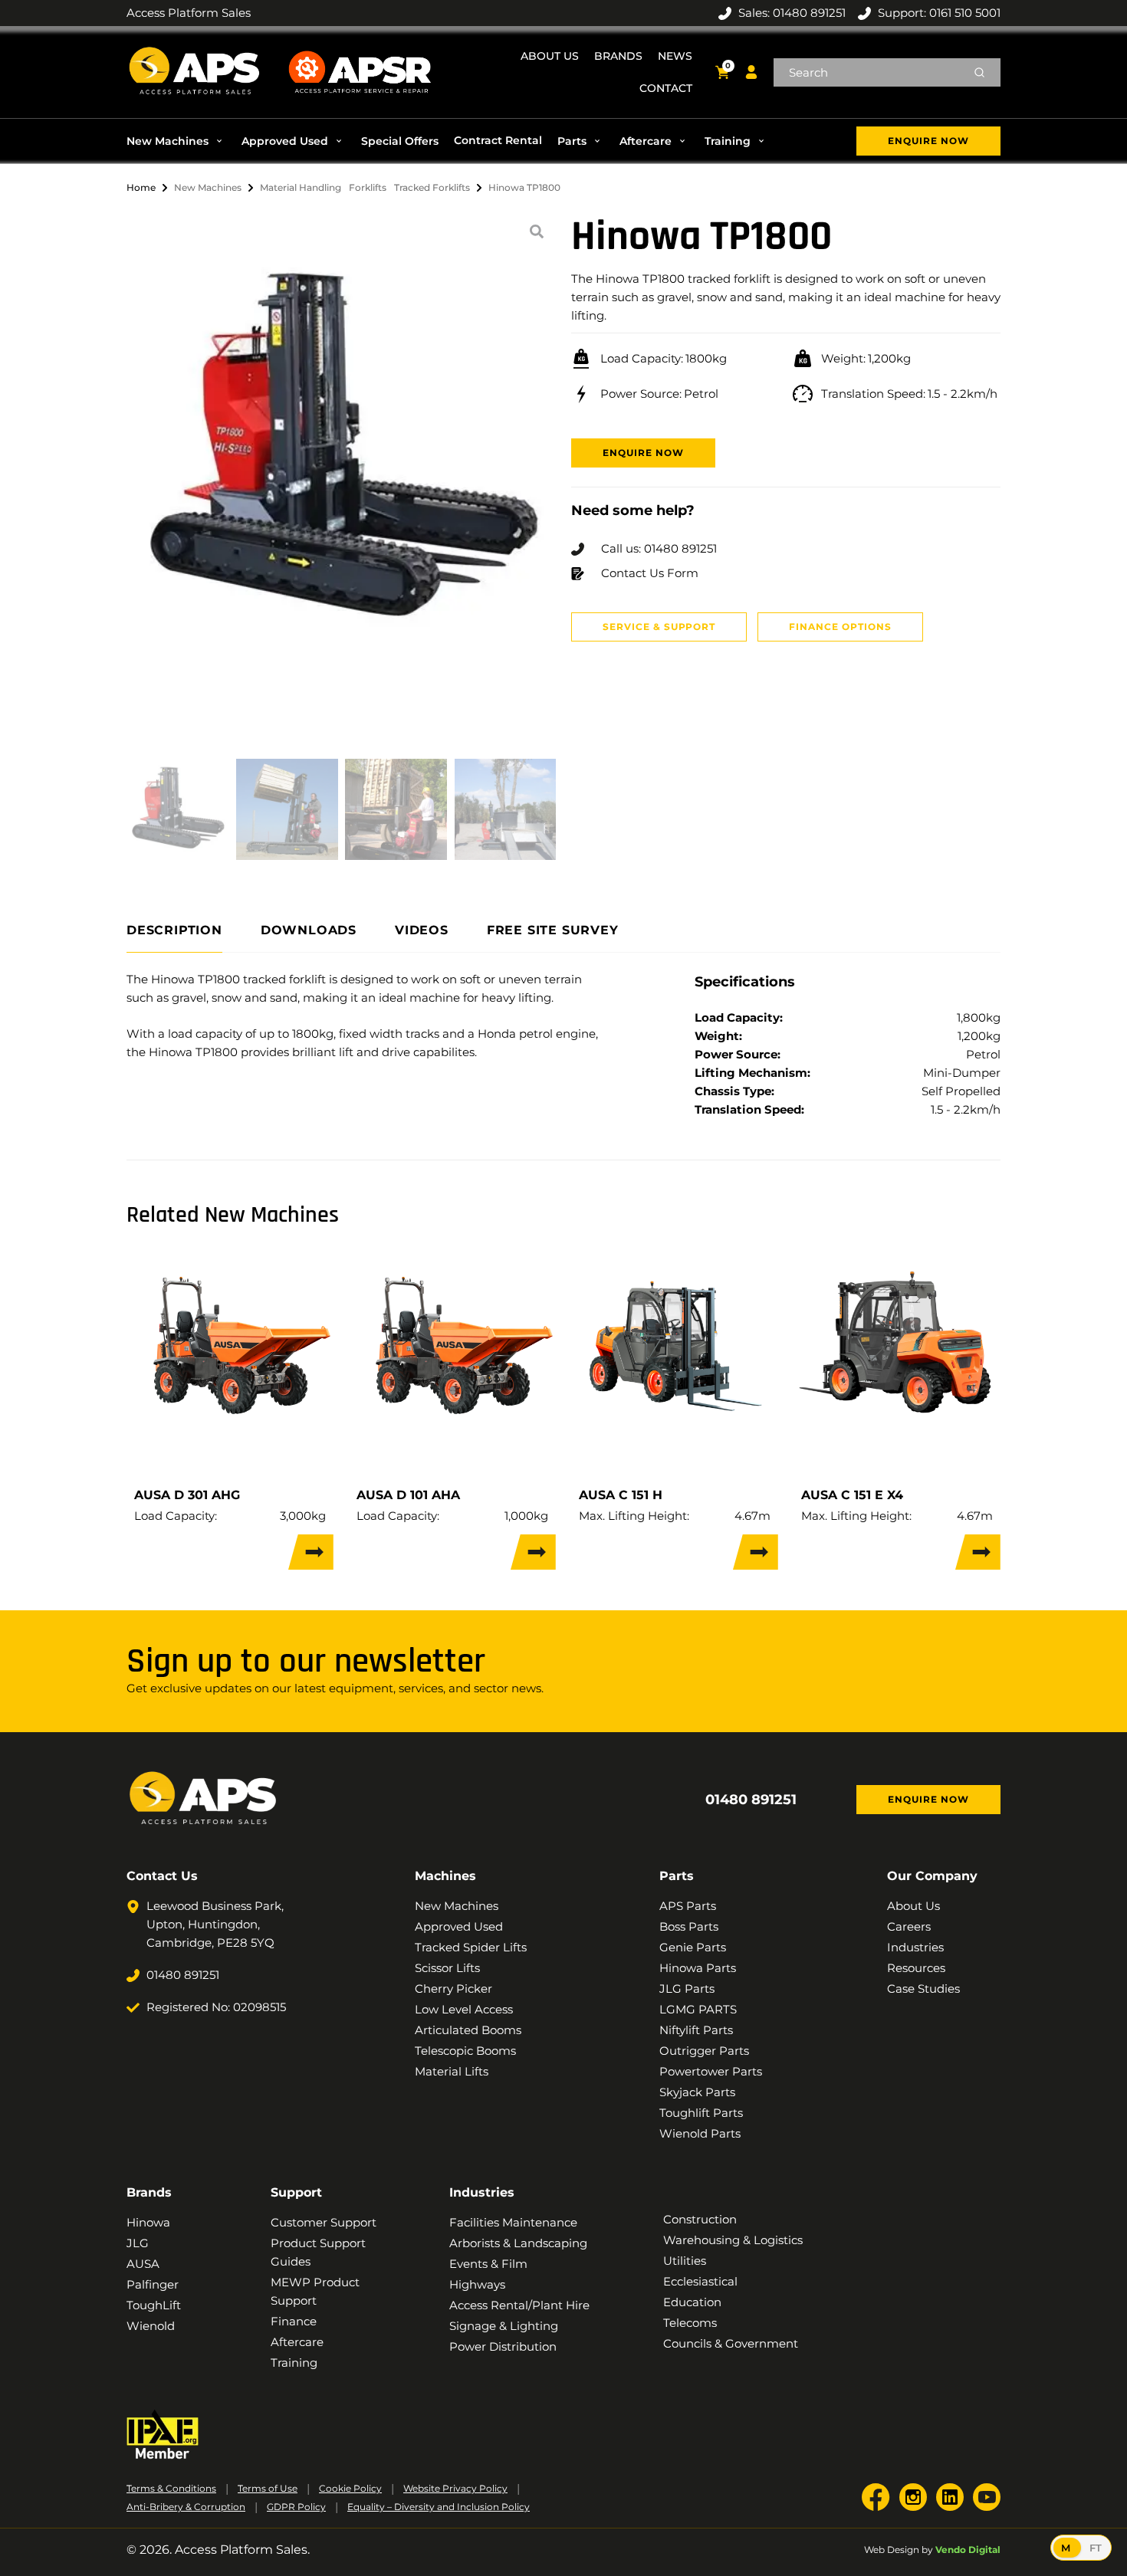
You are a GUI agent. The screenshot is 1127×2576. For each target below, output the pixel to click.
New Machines (208, 187)
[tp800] (341, 453)
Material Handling (301, 187)
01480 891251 (751, 1800)
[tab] (174, 931)
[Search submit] (979, 72)
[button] (176, 141)
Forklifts (368, 187)
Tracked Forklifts (432, 187)
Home (141, 187)
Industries (482, 2192)
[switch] (1081, 2548)
